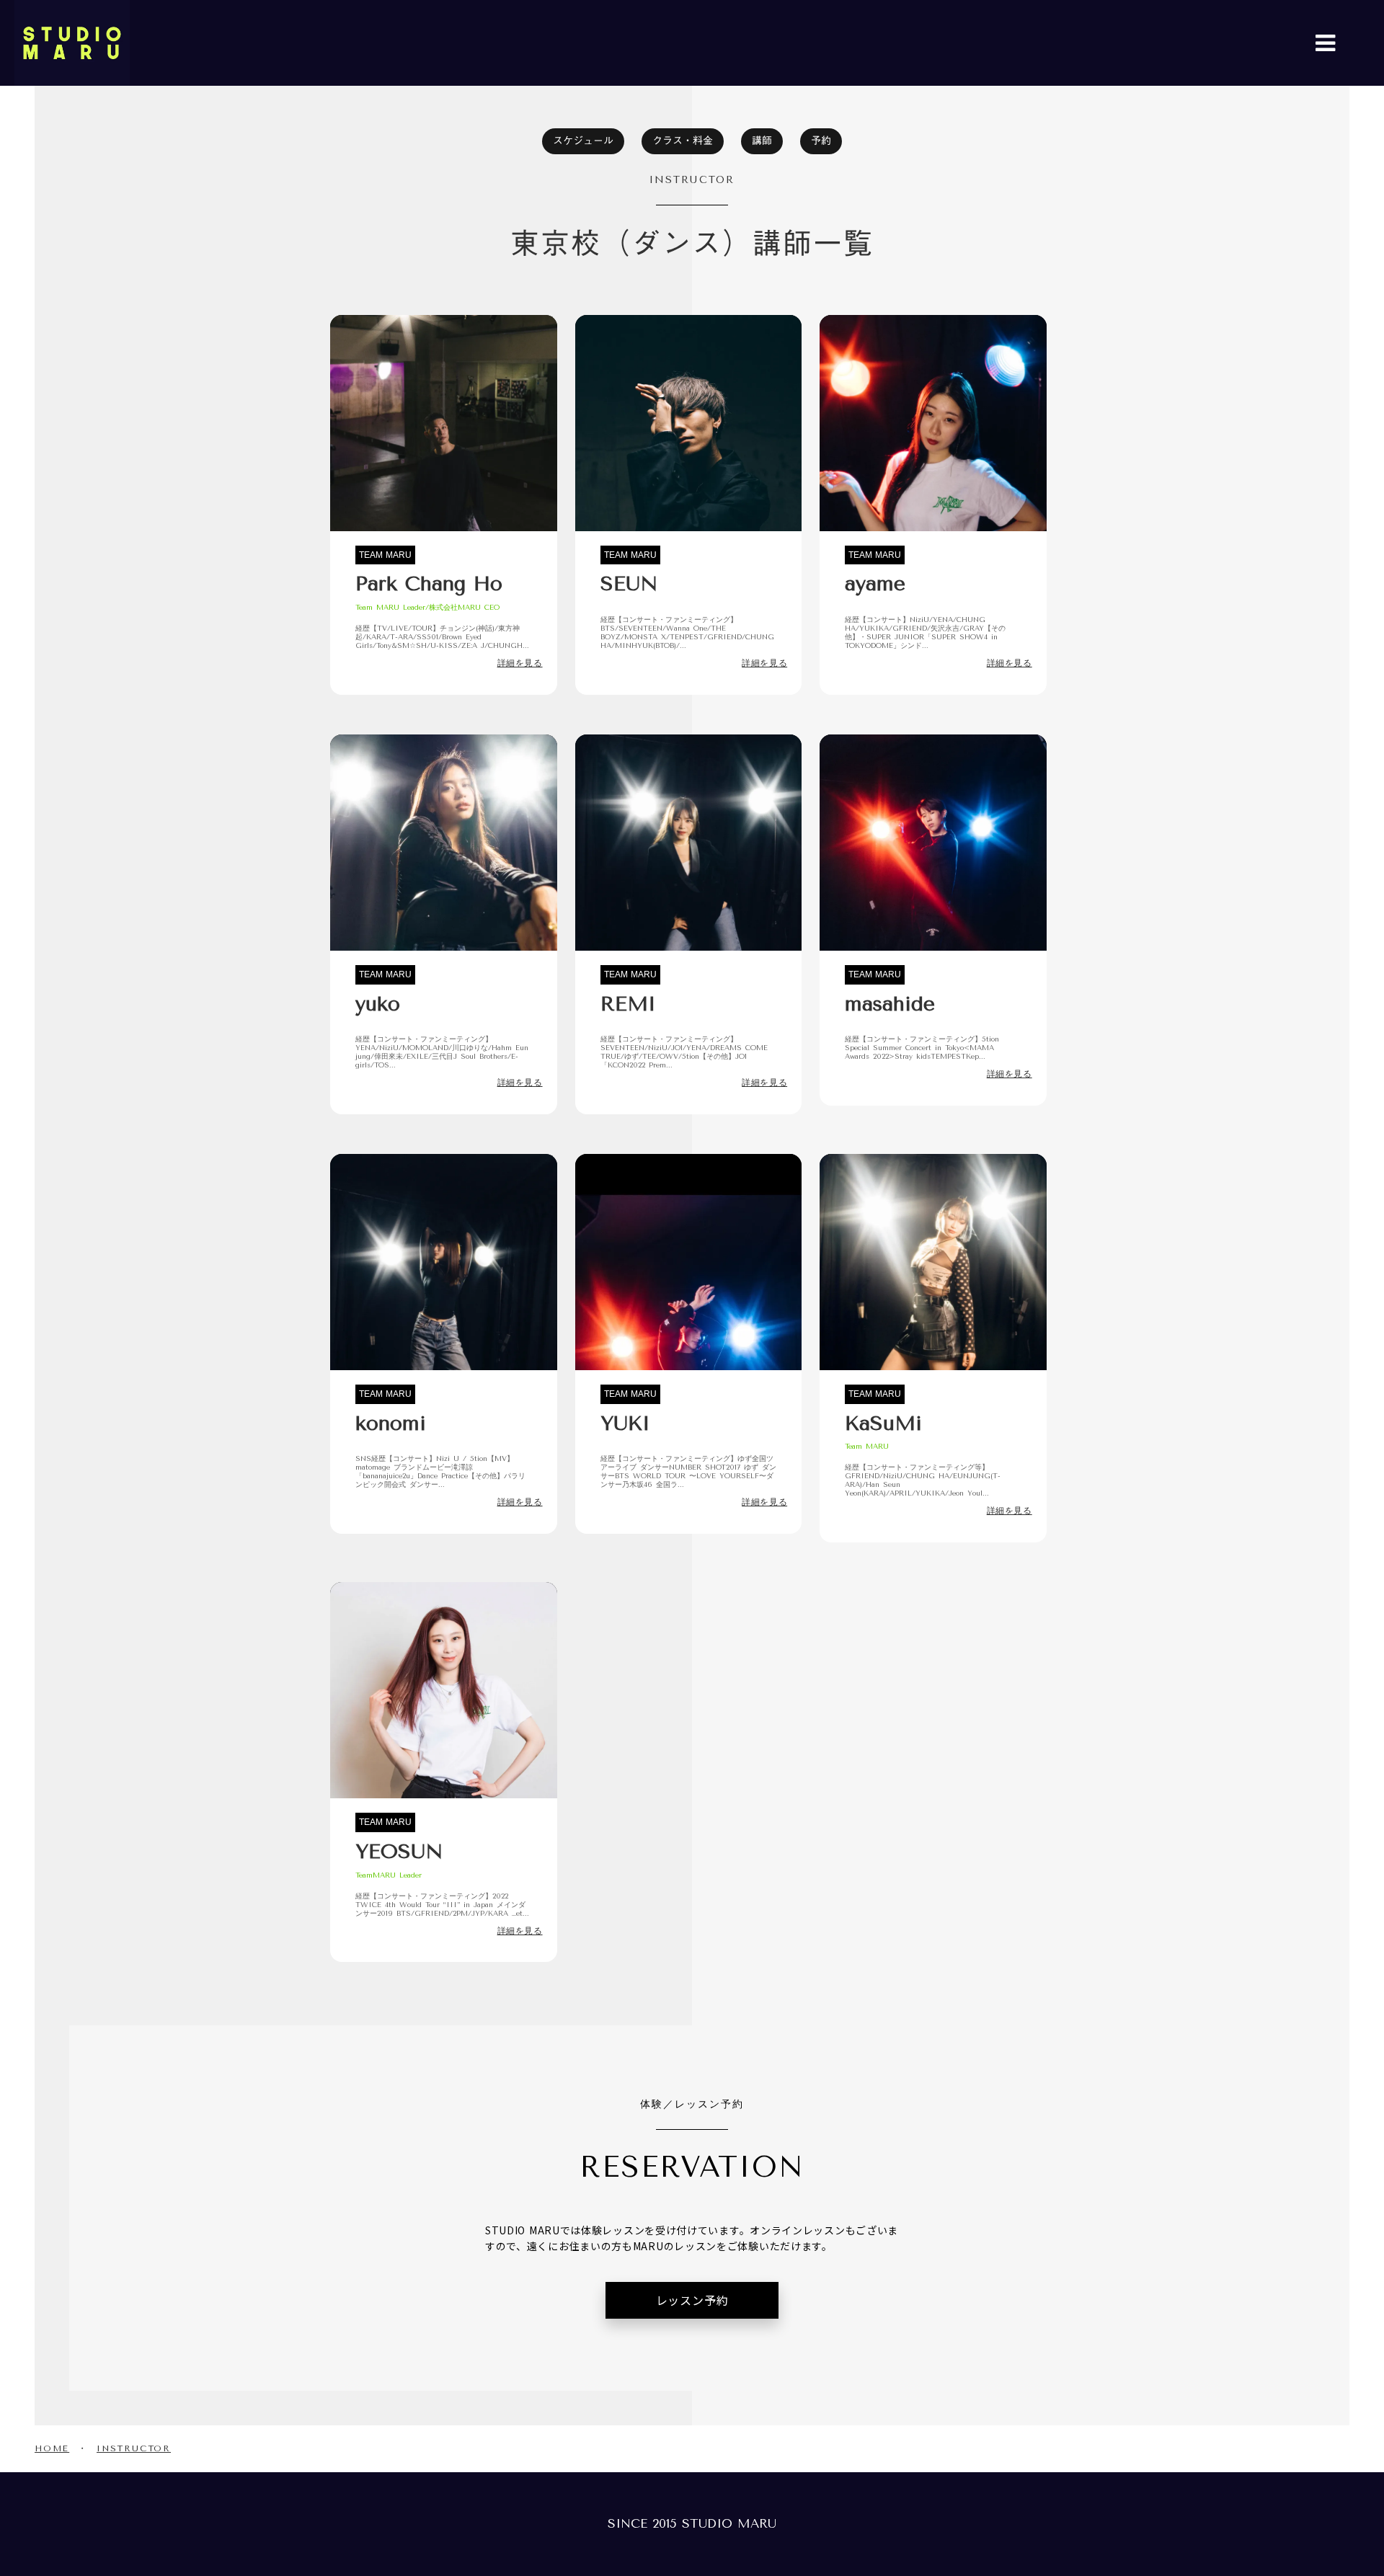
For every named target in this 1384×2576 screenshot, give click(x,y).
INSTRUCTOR (134, 2448)
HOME (52, 2448)
